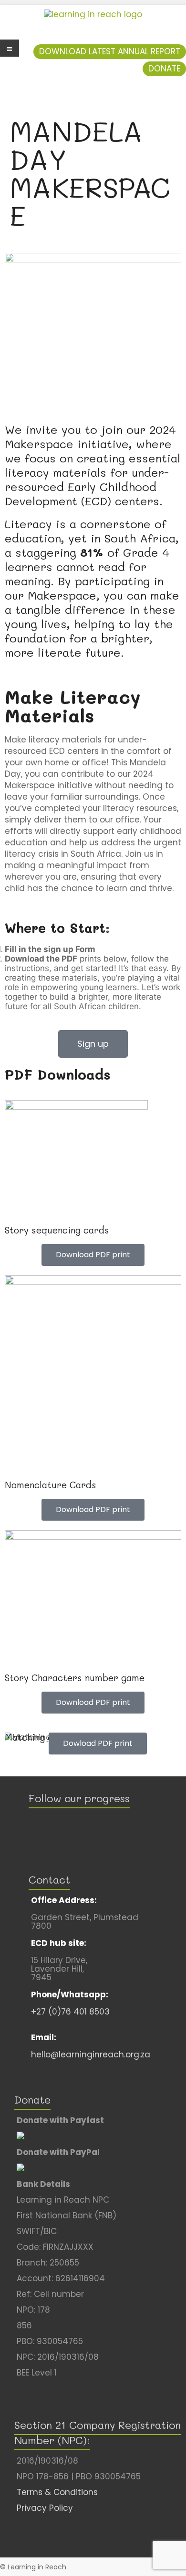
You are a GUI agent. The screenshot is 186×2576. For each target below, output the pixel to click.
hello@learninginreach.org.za (91, 2055)
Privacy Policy (45, 2508)
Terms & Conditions (57, 2492)
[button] (110, 52)
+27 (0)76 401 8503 (70, 2012)
